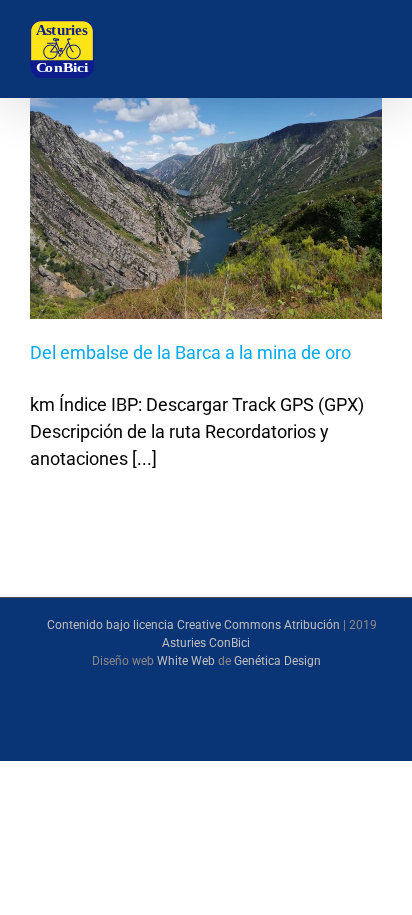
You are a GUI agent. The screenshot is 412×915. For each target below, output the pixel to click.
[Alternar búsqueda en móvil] (314, 50)
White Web (186, 661)
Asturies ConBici (206, 643)
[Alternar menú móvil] (366, 50)
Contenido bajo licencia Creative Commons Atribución (193, 625)
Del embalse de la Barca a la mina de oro (190, 352)
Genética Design (277, 661)
